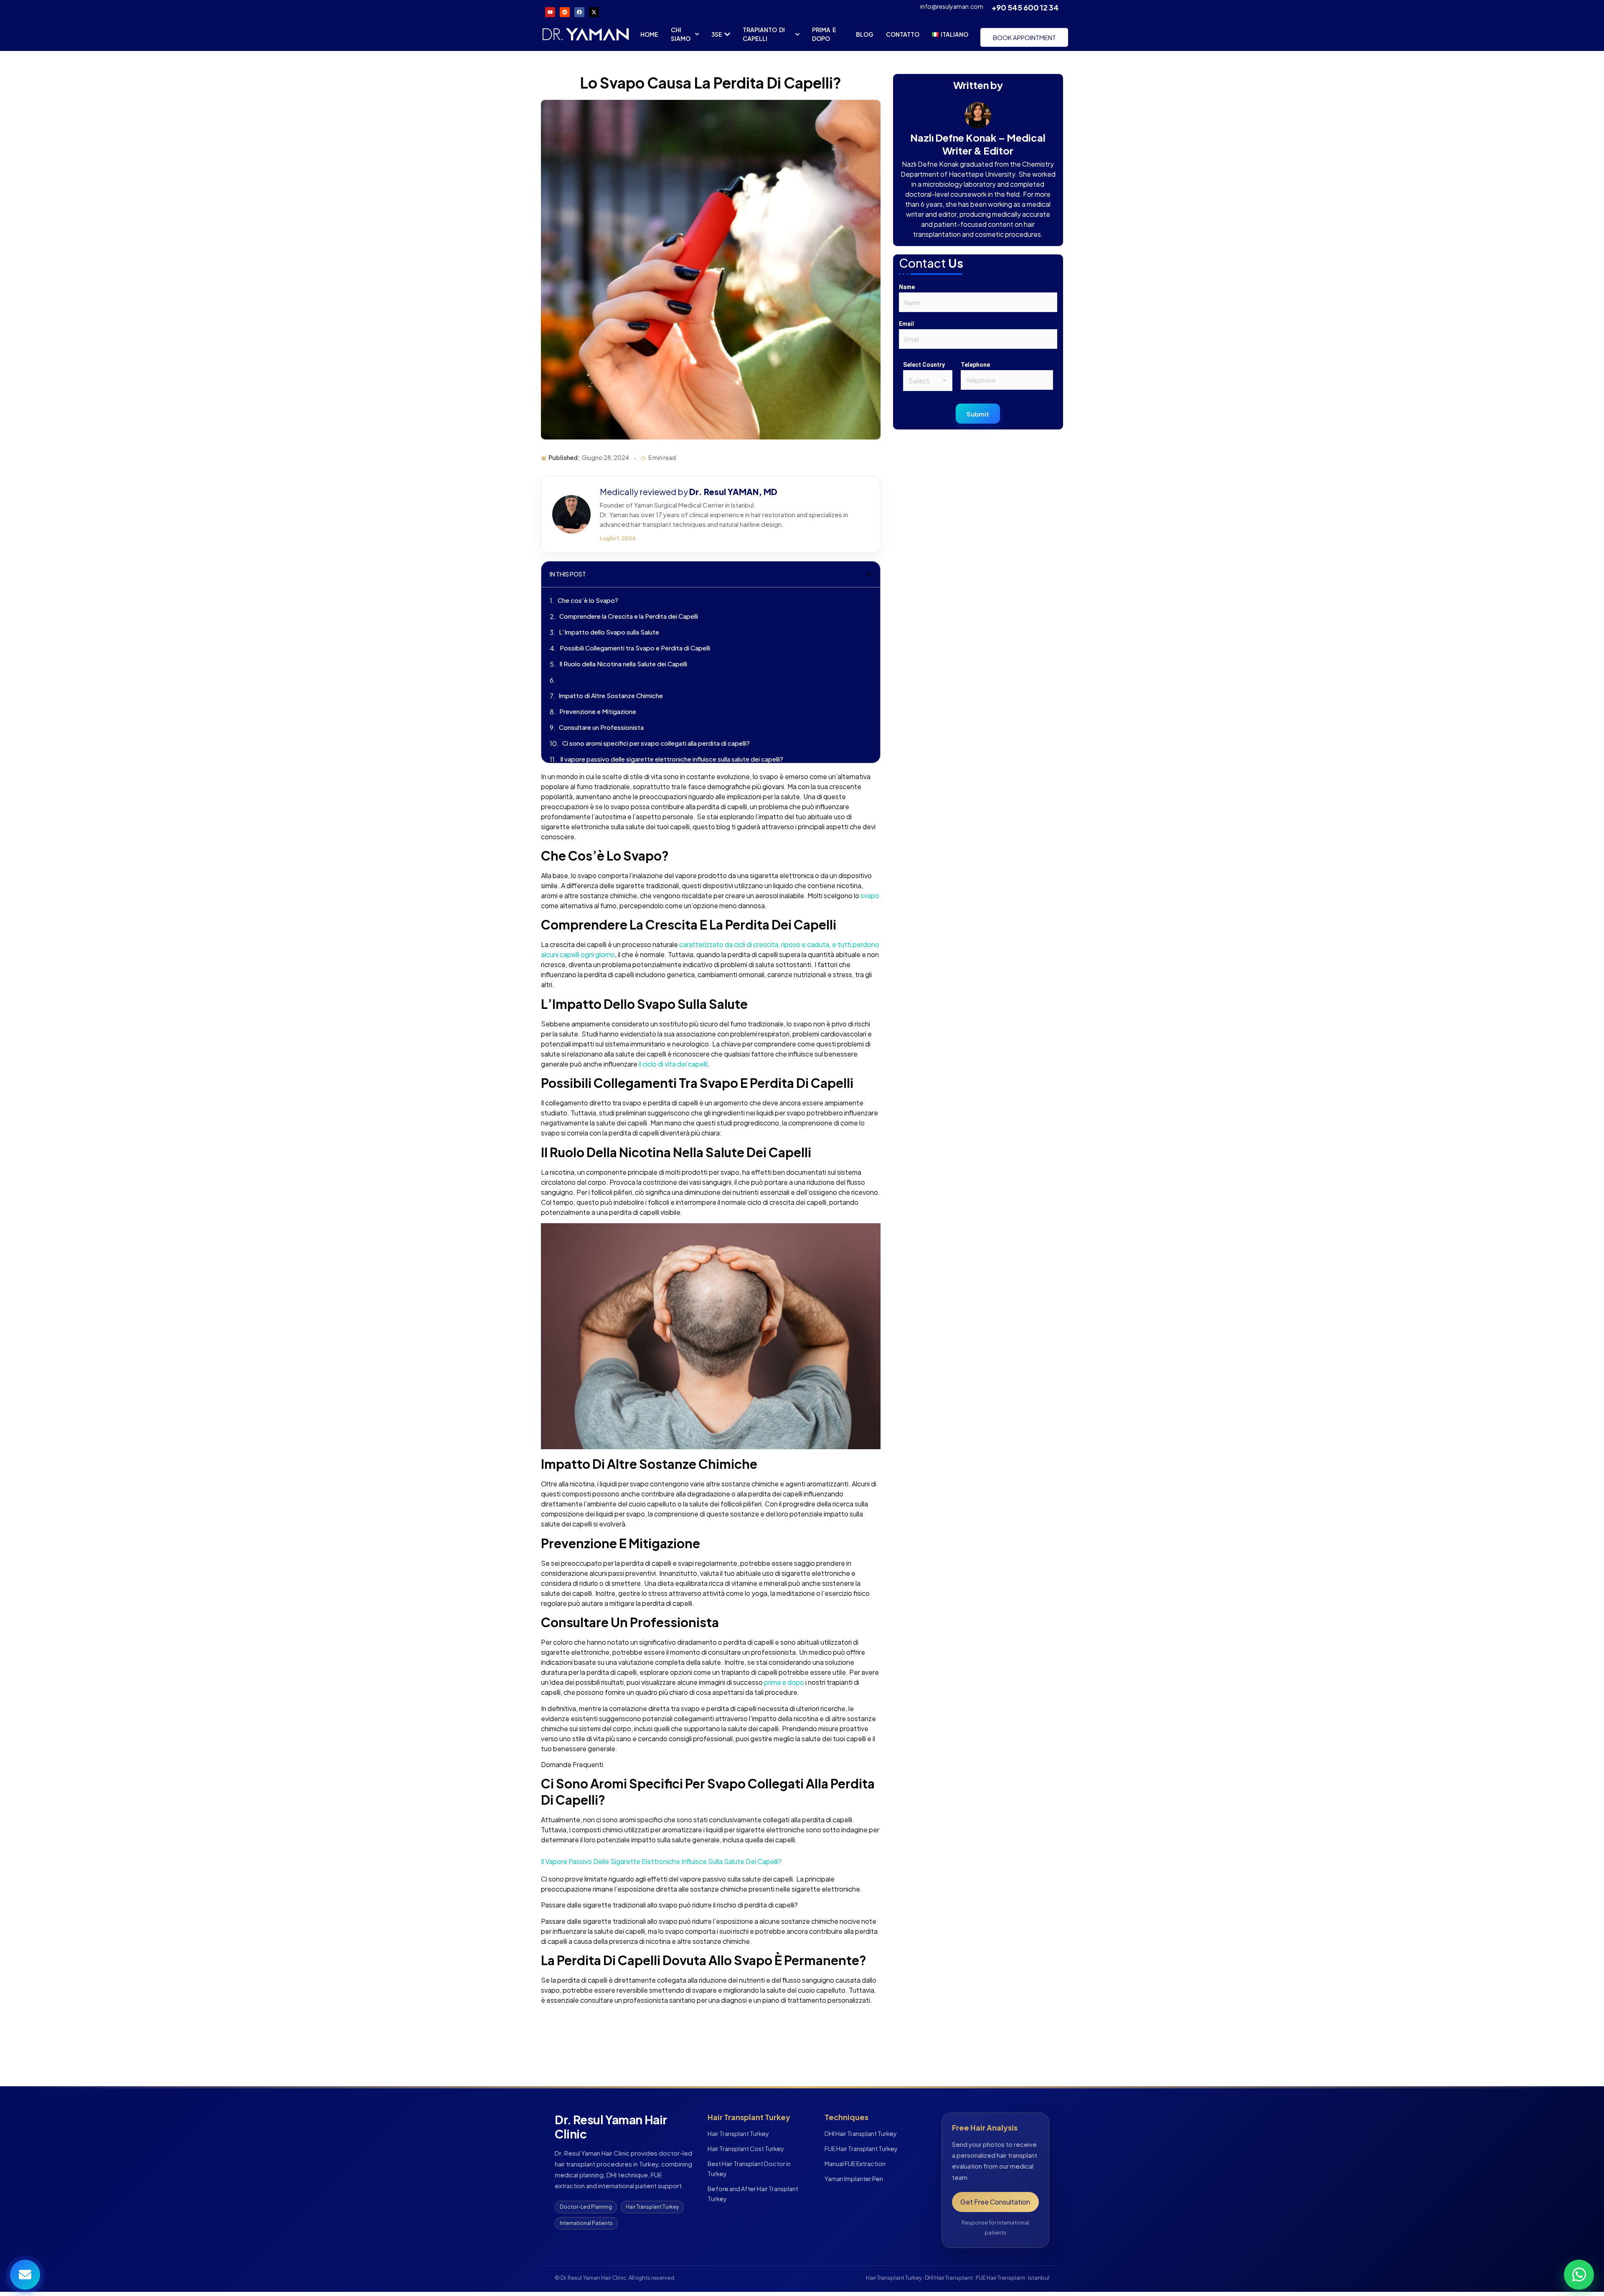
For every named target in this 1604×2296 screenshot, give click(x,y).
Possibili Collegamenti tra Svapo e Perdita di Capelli (635, 648)
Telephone (975, 365)
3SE (717, 34)
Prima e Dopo (824, 34)
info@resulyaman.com (952, 6)
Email (906, 324)
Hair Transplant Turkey (738, 2133)
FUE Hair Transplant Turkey (861, 2149)
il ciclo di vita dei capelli (673, 1064)
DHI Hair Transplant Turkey (861, 2133)
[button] (869, 574)
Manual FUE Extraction (855, 2164)
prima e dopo (784, 1682)
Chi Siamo (681, 34)
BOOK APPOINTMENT (1024, 37)
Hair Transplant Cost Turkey (746, 2149)
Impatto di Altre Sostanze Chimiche (611, 695)
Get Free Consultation (995, 2202)
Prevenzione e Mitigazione (598, 711)
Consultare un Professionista (601, 727)
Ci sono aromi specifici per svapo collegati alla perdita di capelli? (656, 743)
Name (907, 287)
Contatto (903, 34)
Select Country (924, 365)
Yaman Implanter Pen (854, 2179)
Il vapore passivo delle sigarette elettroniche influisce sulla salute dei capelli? (672, 759)
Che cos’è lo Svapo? (588, 600)
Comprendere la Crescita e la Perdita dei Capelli (629, 616)
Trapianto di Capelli (764, 34)
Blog (865, 34)
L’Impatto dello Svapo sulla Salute (609, 632)
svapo (870, 895)
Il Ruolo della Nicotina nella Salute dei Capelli (623, 664)
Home (649, 34)
